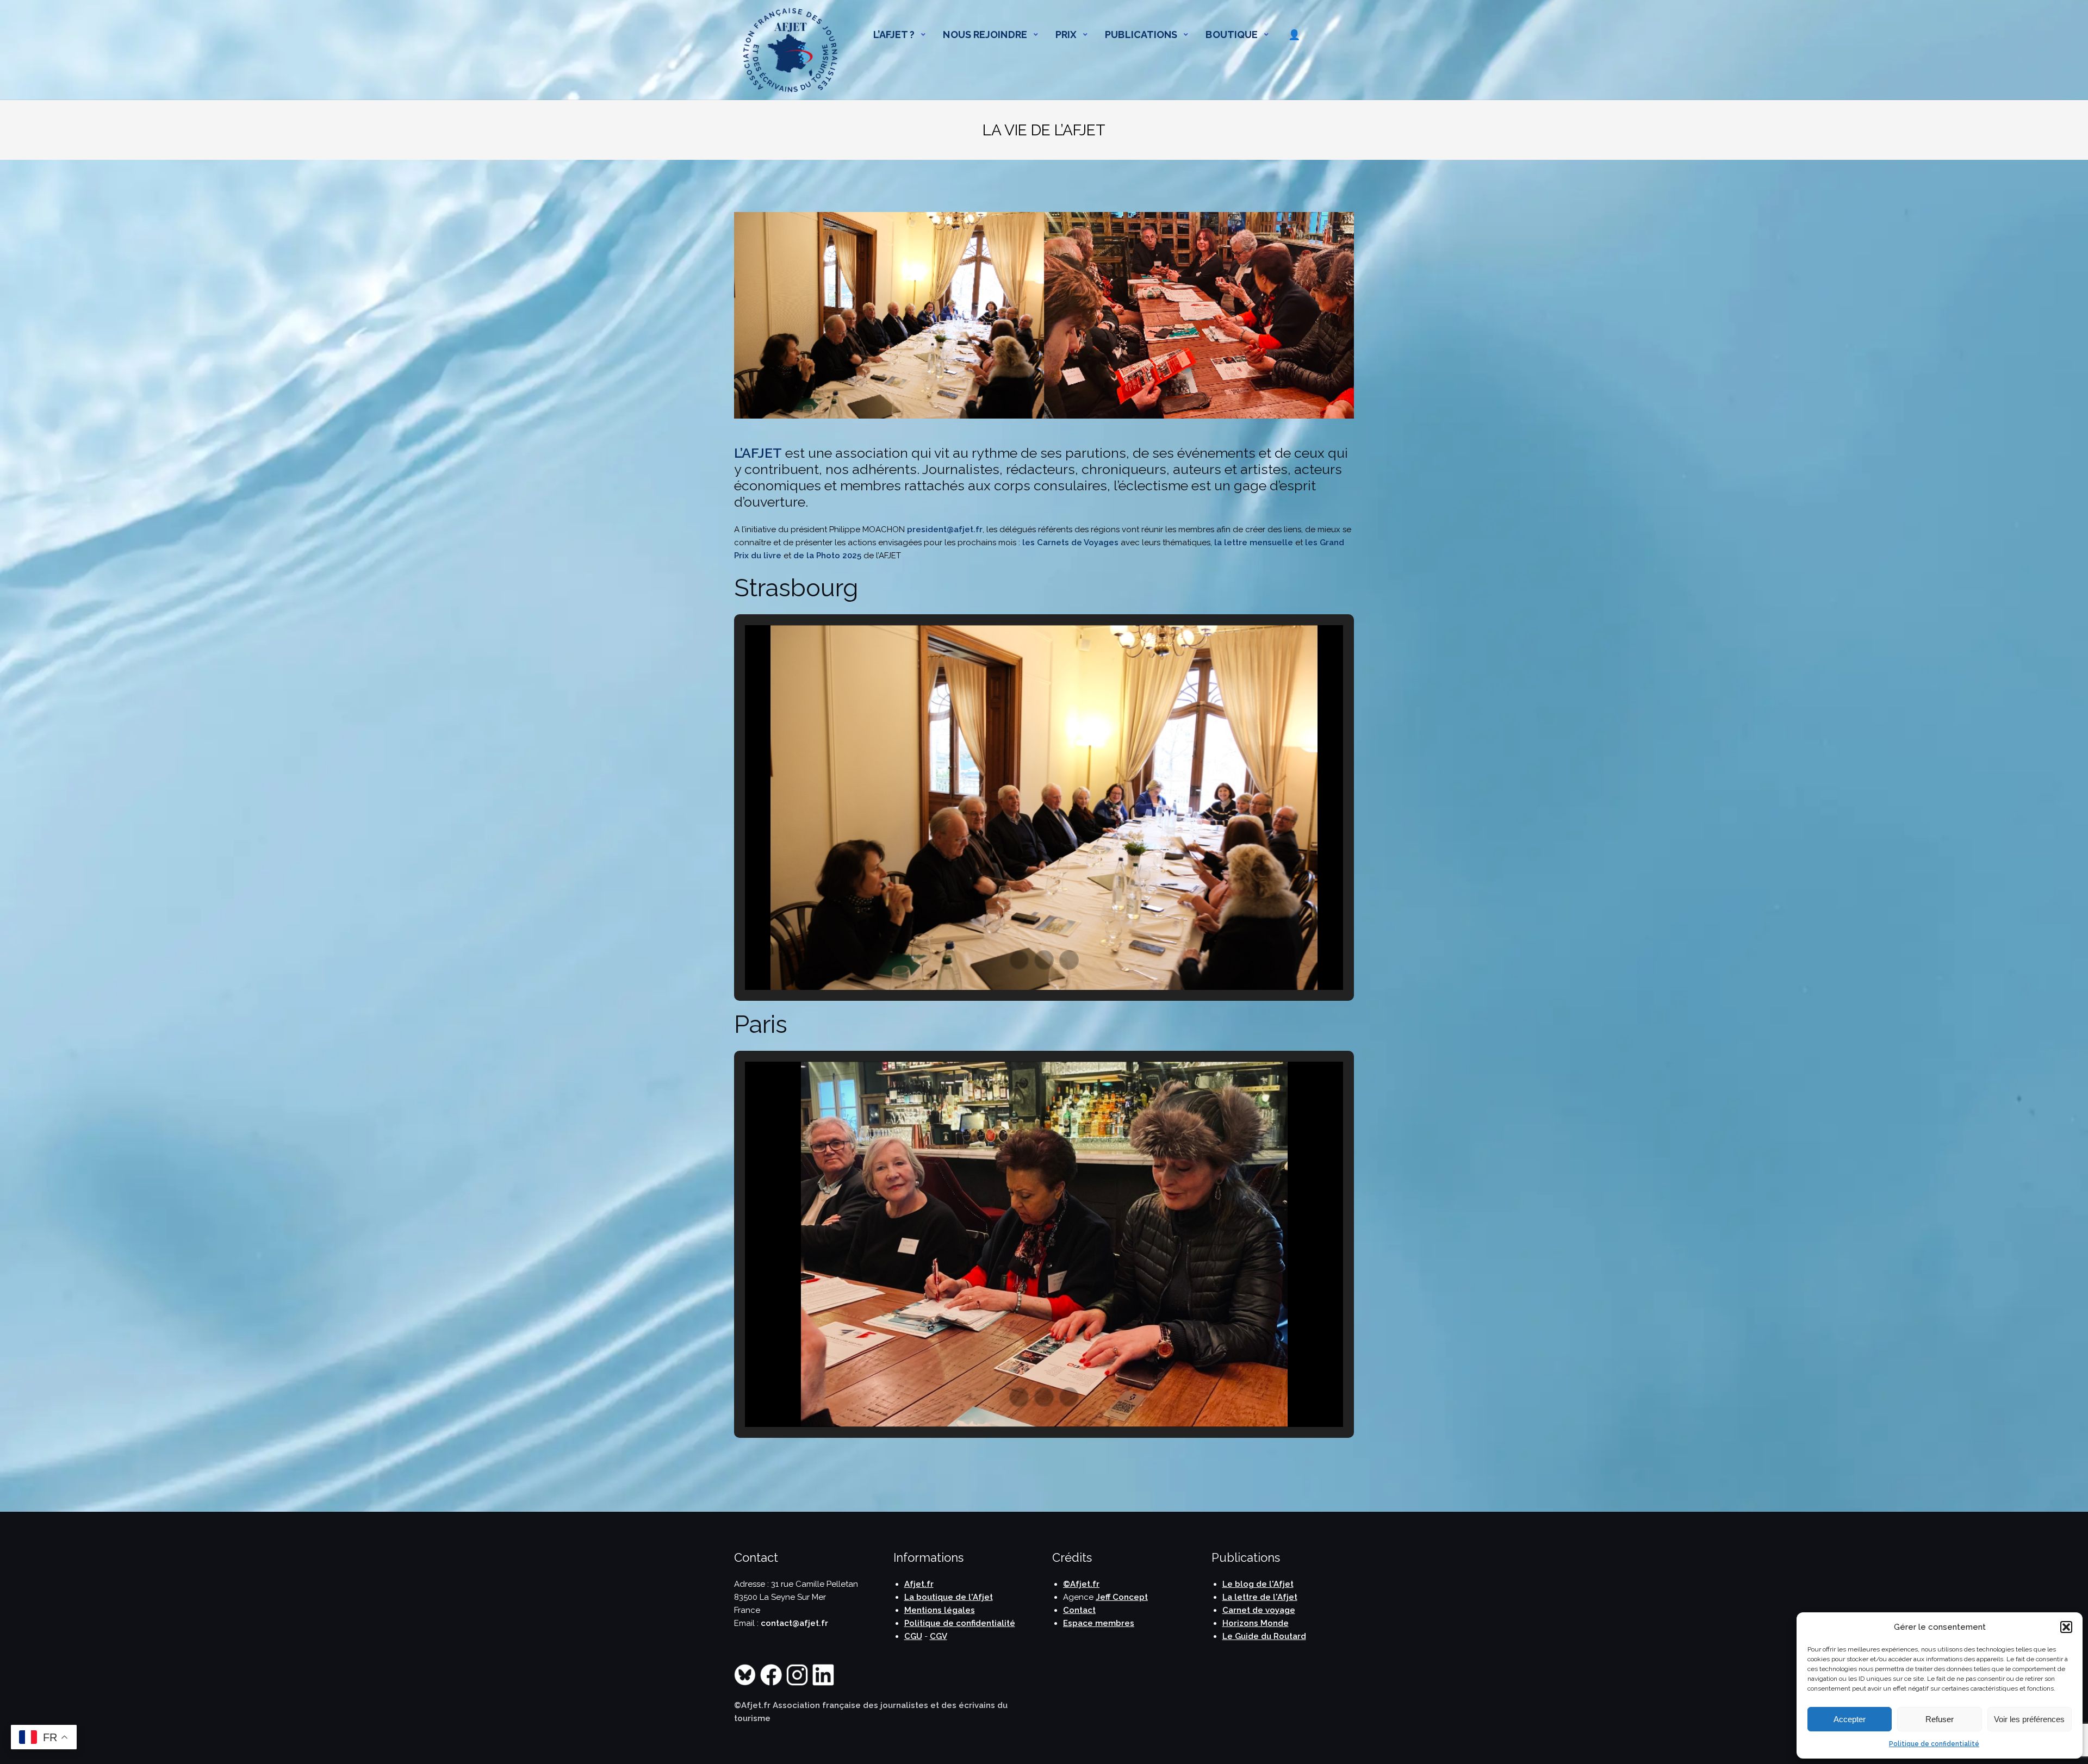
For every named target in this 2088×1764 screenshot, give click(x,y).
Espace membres (1099, 1623)
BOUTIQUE (1232, 35)
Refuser (1940, 1719)
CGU (913, 1636)
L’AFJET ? (894, 35)
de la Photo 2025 (827, 556)
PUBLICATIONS (1141, 35)
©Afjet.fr (1081, 1584)
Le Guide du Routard (1264, 1636)
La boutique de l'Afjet (949, 1597)
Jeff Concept (1122, 1597)
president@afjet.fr (945, 529)
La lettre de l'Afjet (1260, 1597)
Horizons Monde (1256, 1623)
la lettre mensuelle (1254, 543)
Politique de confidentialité (1934, 1744)
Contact (1079, 1610)
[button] (2066, 1627)
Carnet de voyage (1259, 1610)
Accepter (1850, 1719)
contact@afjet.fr (794, 1623)
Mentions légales (940, 1610)
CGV (939, 1636)
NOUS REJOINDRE (985, 35)
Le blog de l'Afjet (1258, 1584)
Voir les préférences (2029, 1719)
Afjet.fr (919, 1584)
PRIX (1066, 35)
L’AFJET (758, 453)
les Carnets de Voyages (1070, 543)
